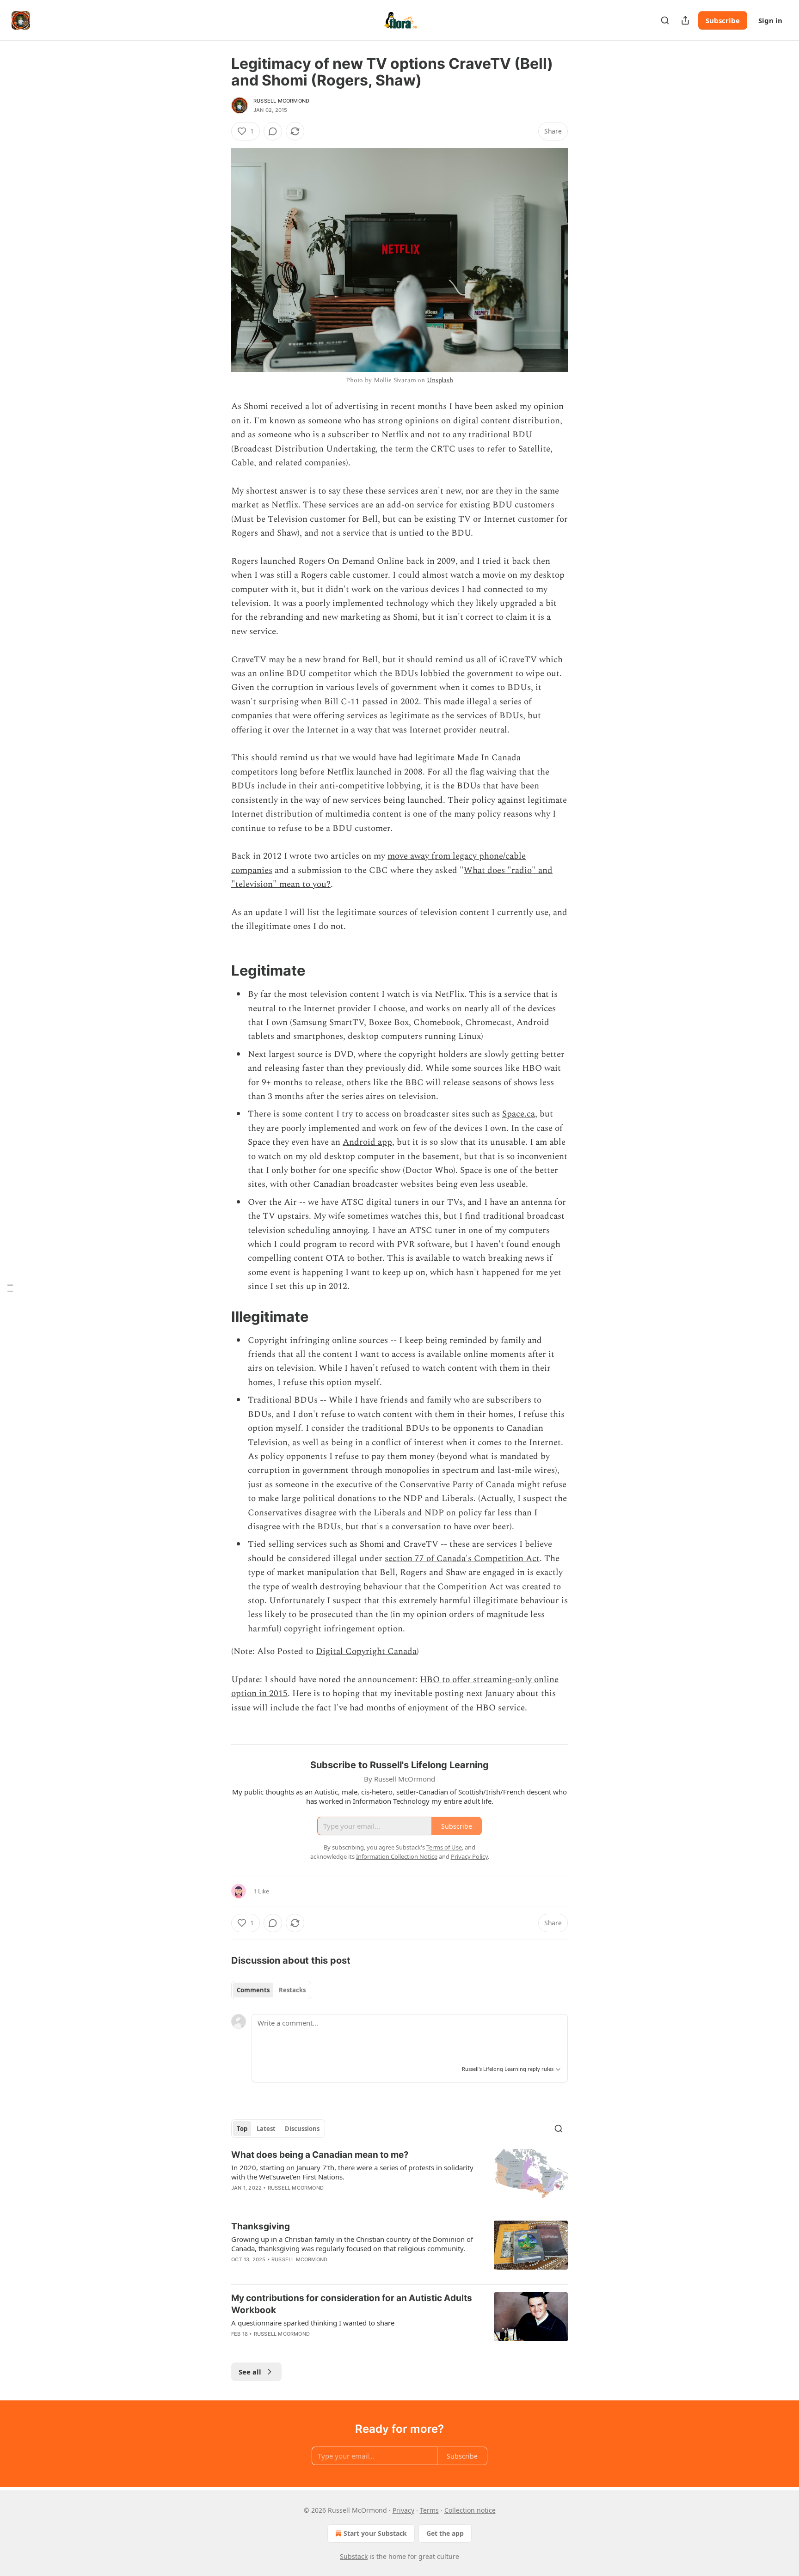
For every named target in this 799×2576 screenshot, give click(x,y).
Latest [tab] (266, 2129)
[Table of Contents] (10, 1288)
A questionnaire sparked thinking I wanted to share (313, 2323)
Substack (354, 2556)
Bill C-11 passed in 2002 (372, 702)
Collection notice (470, 2510)
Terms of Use (444, 1847)
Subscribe (723, 20)
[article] (399, 2177)
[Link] (218, 971)
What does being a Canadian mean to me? (320, 2155)
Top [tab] (242, 2129)
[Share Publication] (685, 20)
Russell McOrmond (281, 101)
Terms (429, 2510)
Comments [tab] (253, 1990)
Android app (367, 1142)
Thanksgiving (261, 2226)
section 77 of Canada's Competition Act (462, 1559)
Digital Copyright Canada (366, 1651)
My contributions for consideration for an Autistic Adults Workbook (352, 2304)
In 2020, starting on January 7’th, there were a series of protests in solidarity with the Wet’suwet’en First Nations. (352, 2172)
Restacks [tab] (292, 1990)
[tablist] (271, 1990)
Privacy (403, 2510)
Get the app (445, 2533)
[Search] (665, 20)
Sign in (770, 20)
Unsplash (440, 380)
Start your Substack (375, 2533)
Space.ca (519, 1114)
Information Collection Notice (397, 1856)
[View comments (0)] (273, 131)
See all (250, 2372)
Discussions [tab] (302, 2129)
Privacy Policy (469, 1856)
